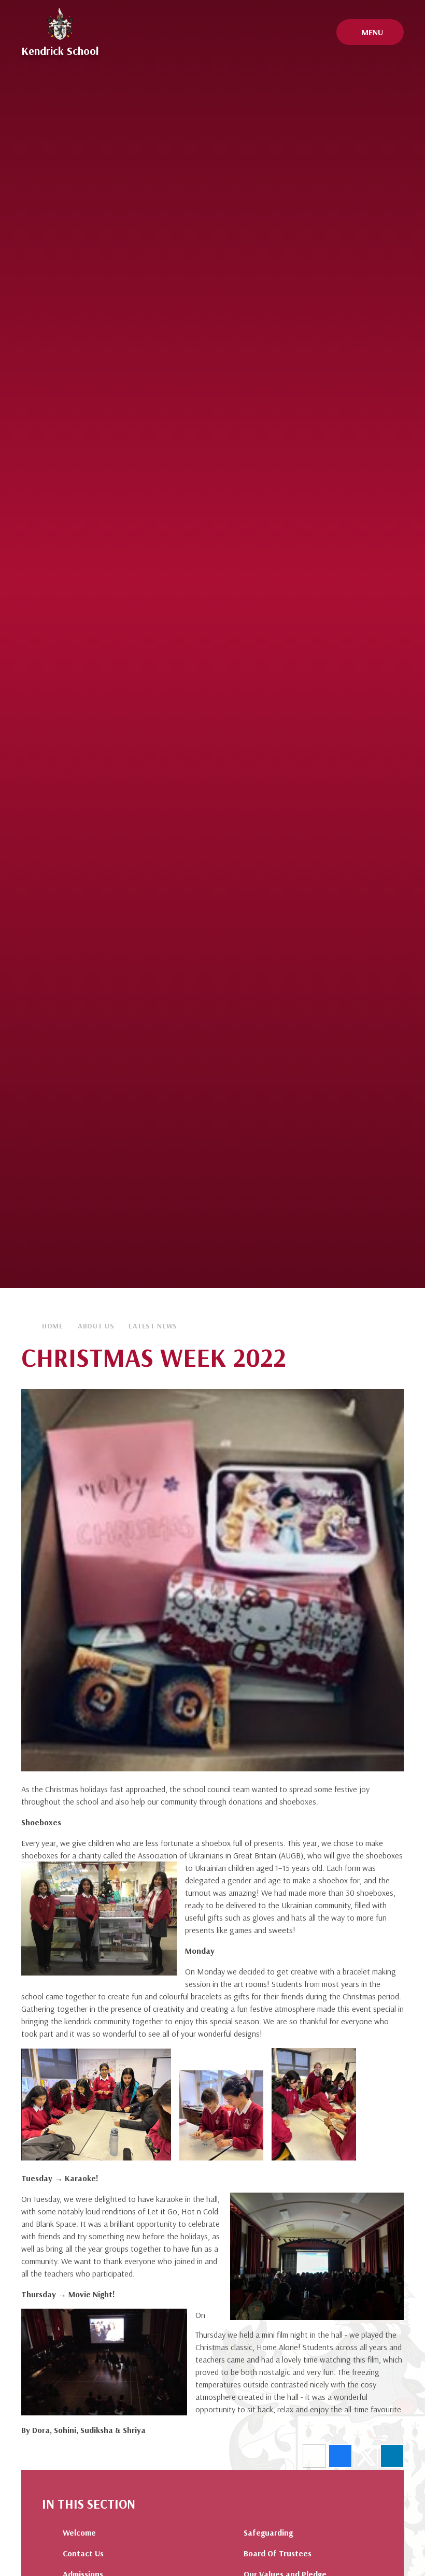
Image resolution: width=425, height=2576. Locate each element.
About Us (96, 1326)
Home (53, 1326)
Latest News (153, 1326)
